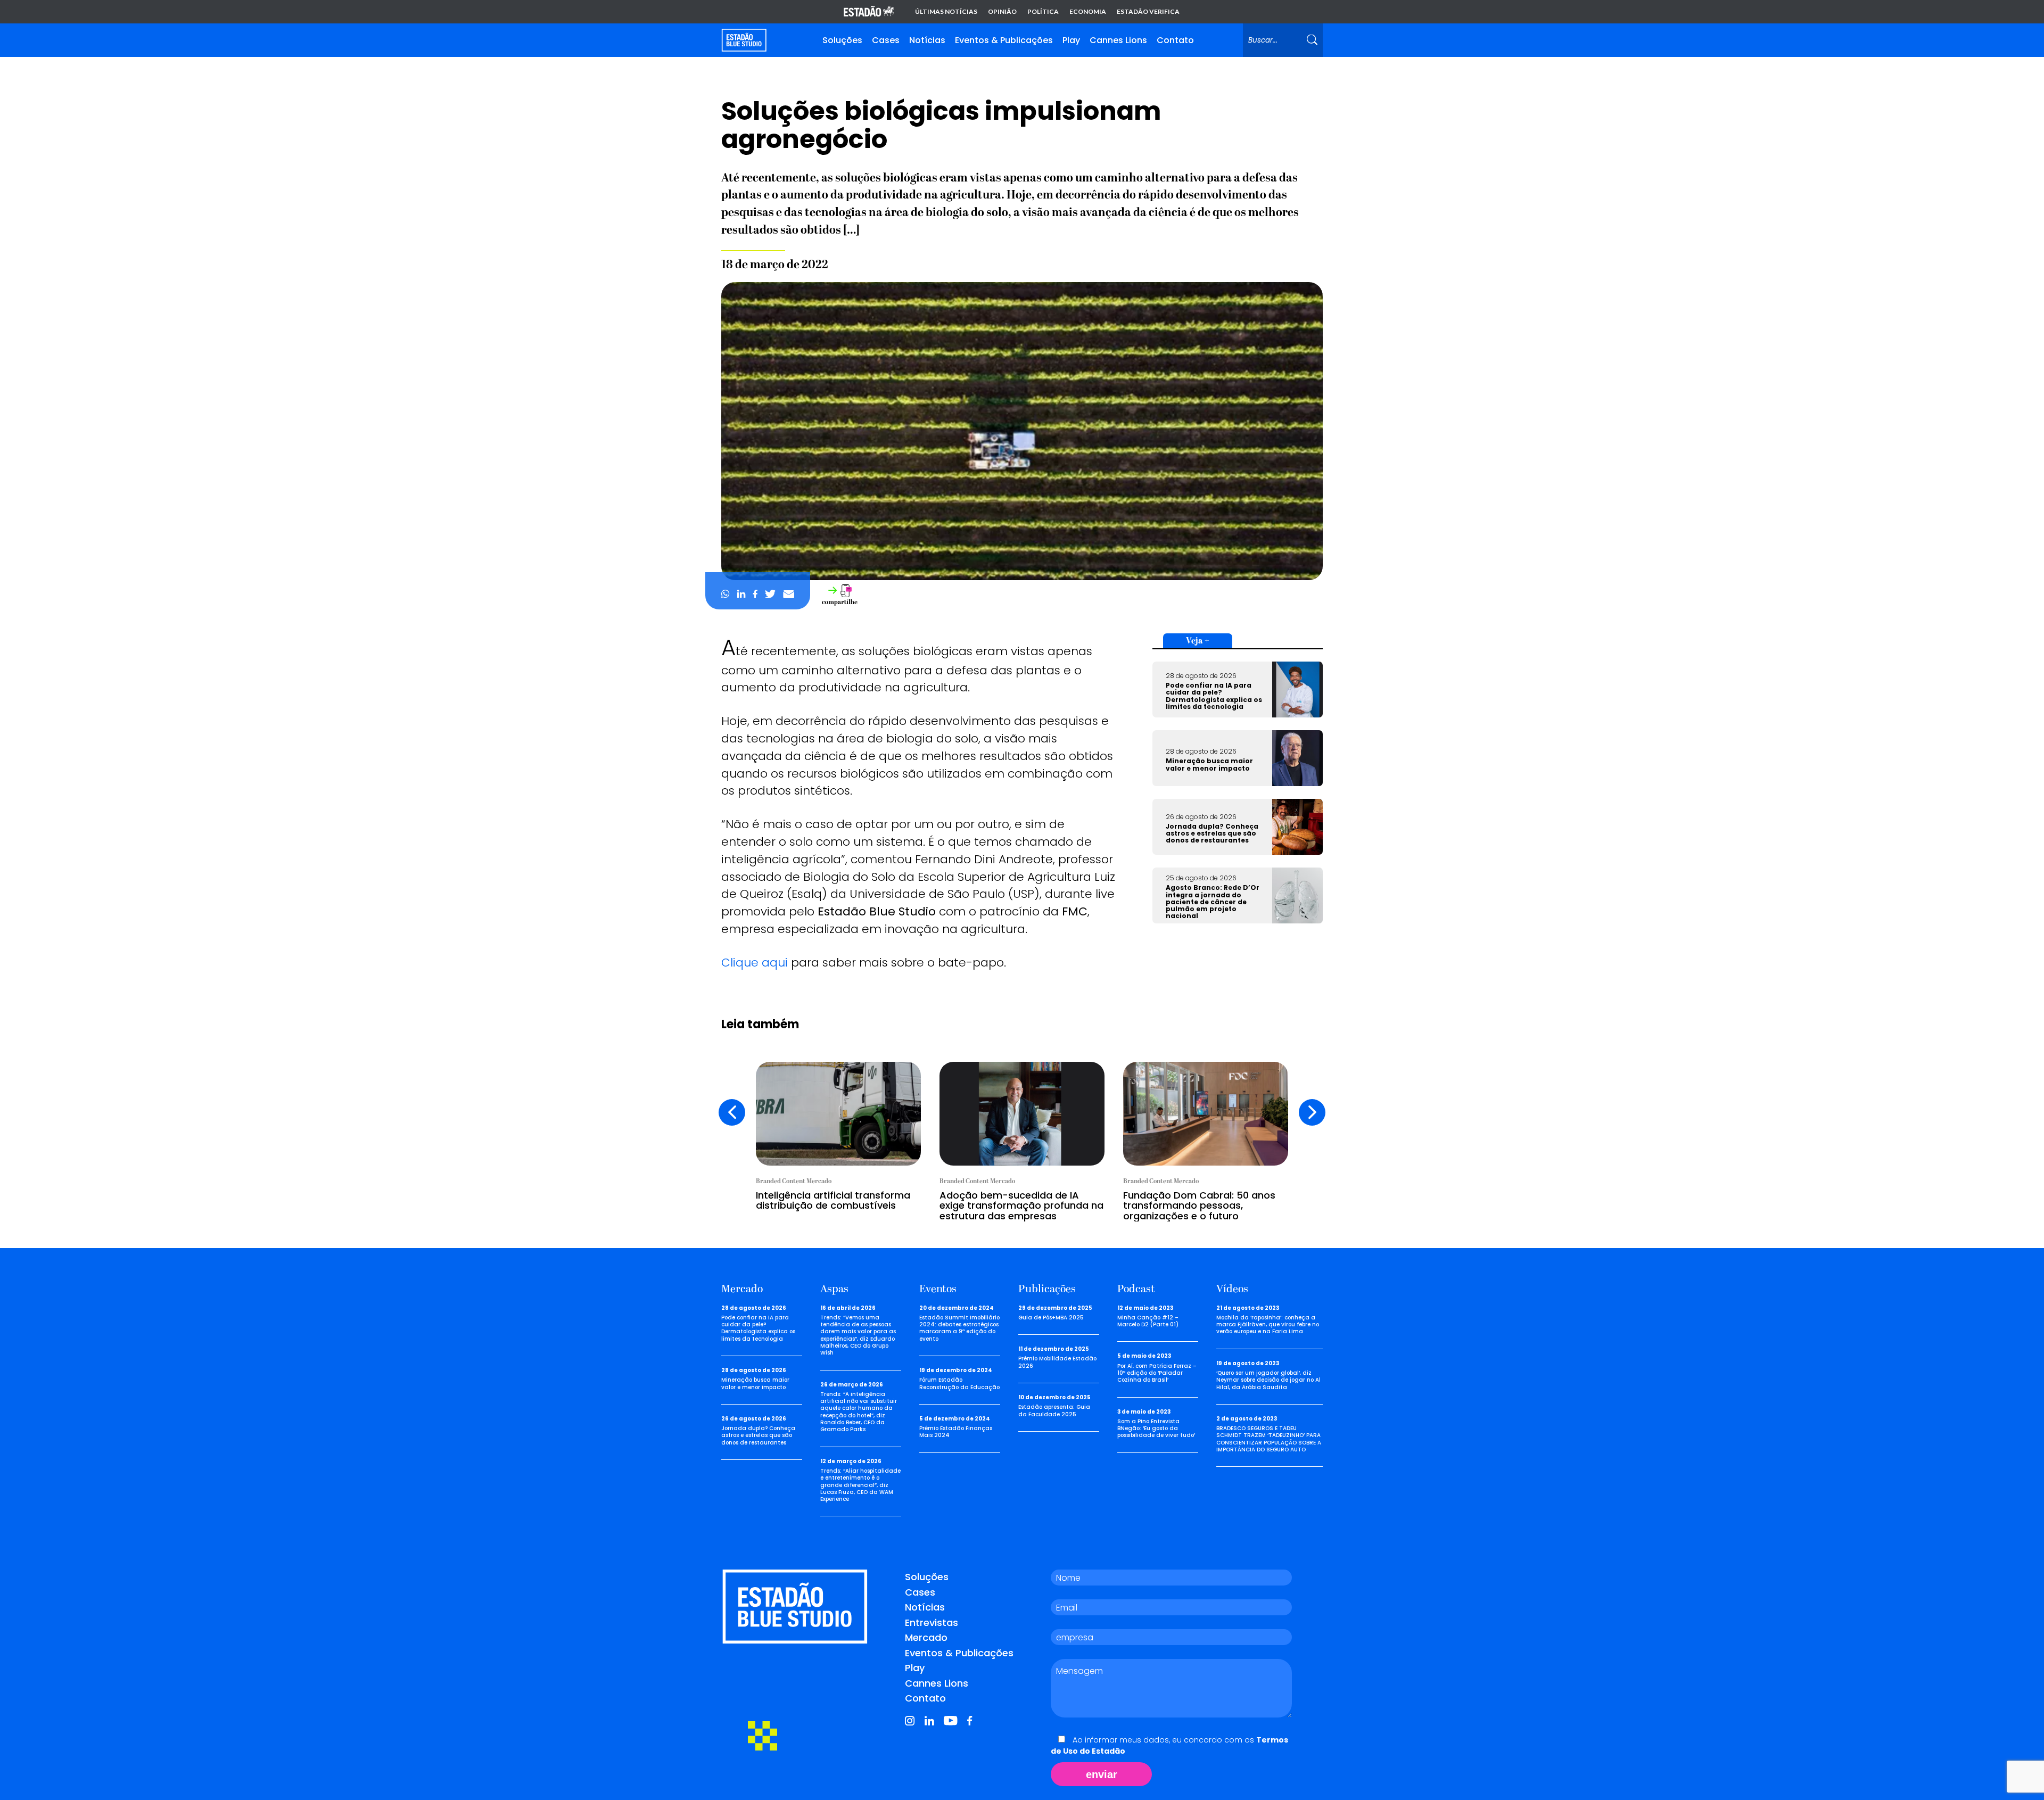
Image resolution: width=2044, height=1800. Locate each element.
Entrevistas (932, 1623)
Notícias (927, 40)
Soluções (842, 40)
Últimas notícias (946, 12)
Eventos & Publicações (1004, 40)
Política (1043, 12)
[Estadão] (869, 12)
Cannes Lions (1118, 40)
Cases (886, 40)
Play (1071, 40)
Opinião (1002, 12)
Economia (1088, 12)
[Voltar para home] (744, 40)
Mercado (926, 1637)
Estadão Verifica (1148, 12)
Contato (1175, 40)
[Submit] (1312, 40)
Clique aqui (755, 963)
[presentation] (732, 1112)
